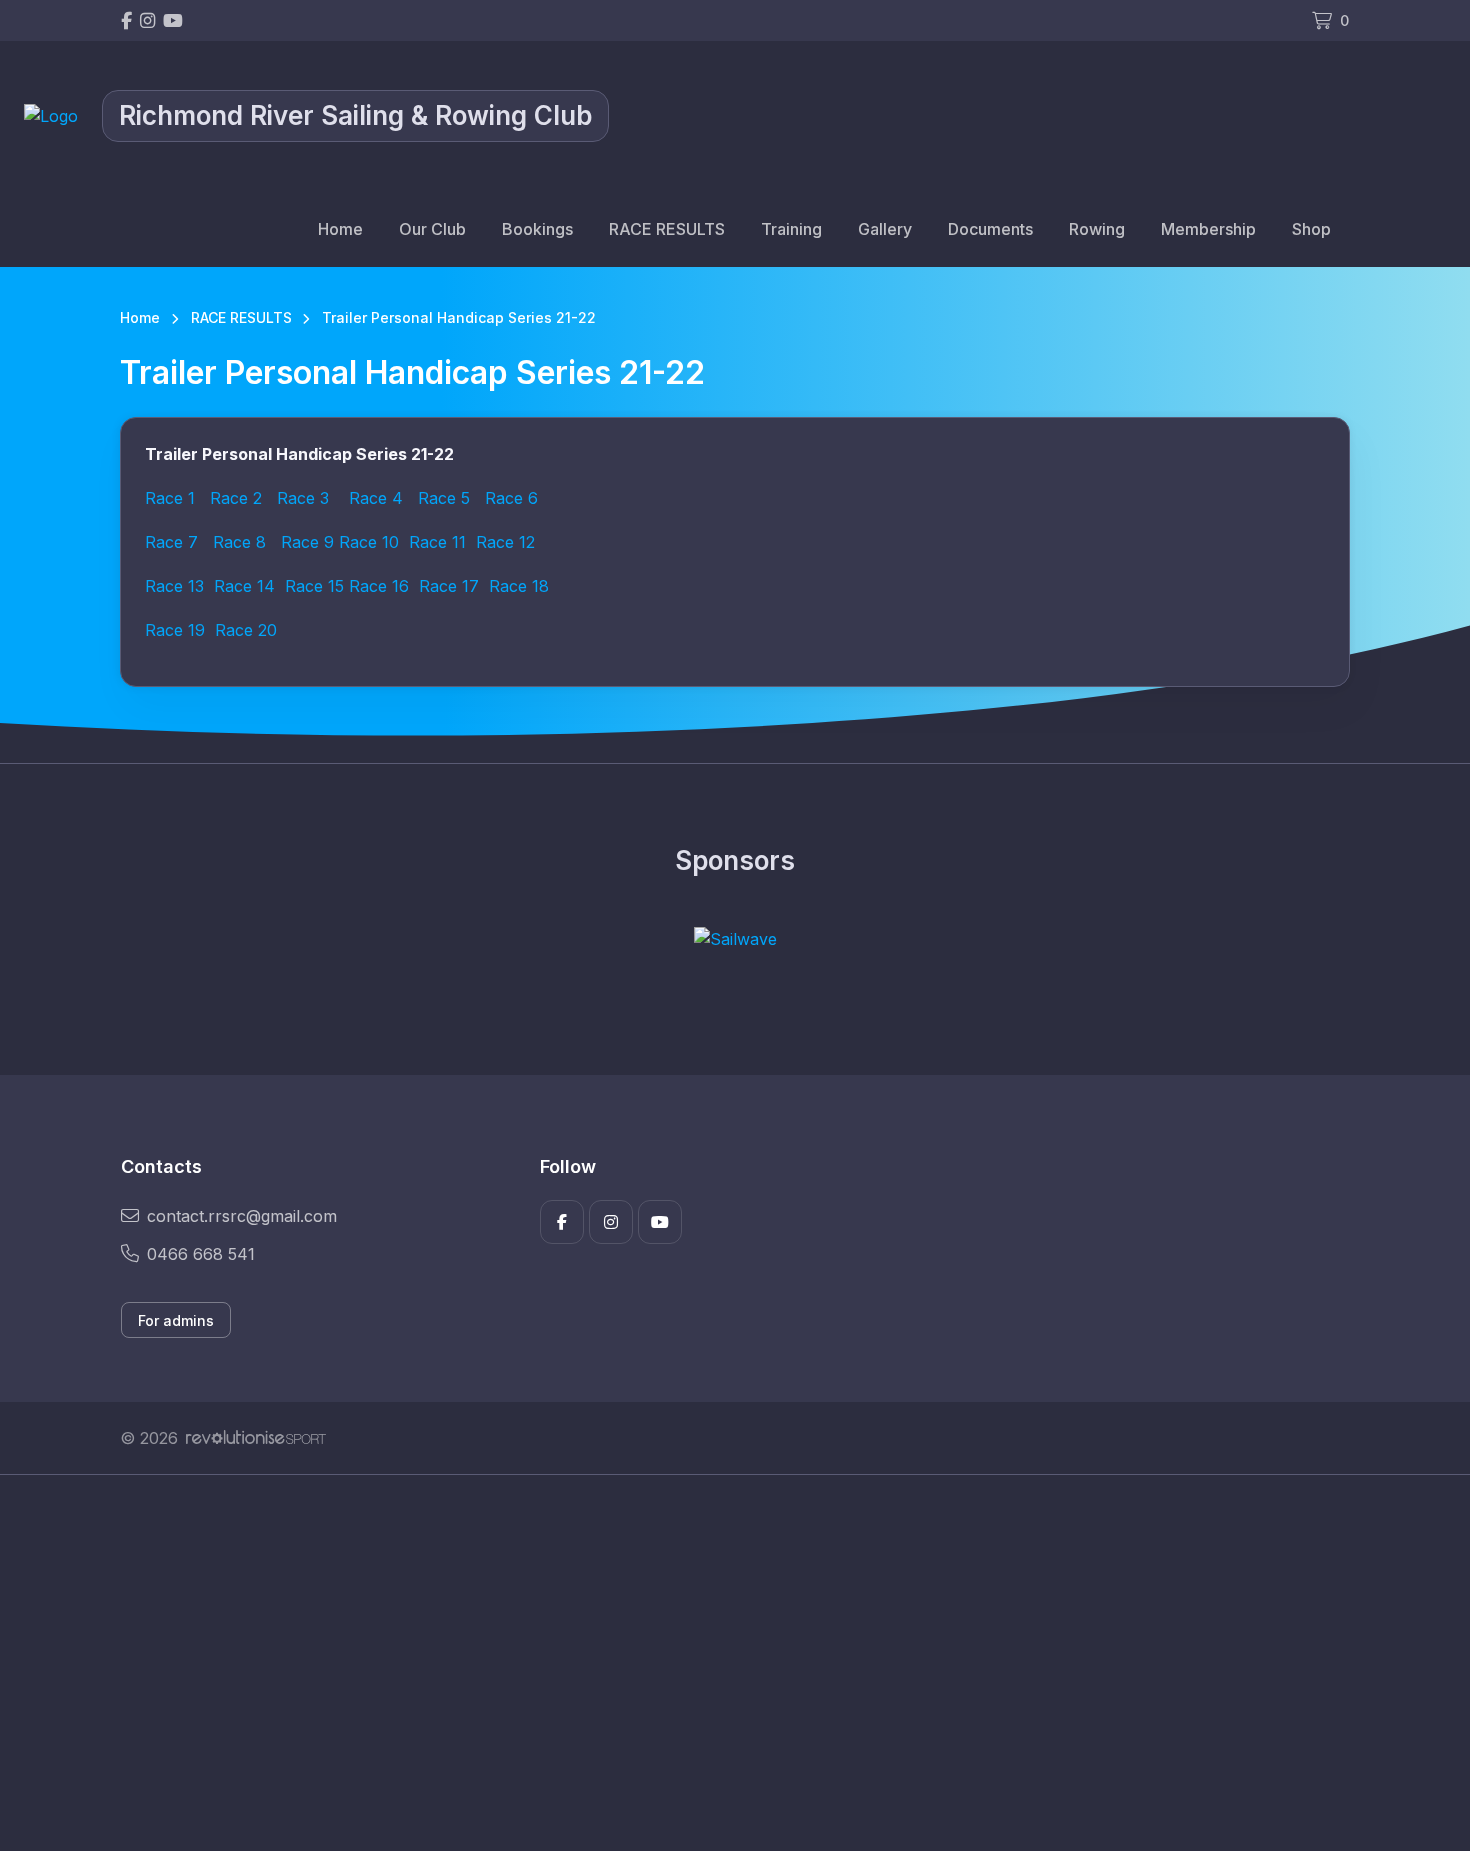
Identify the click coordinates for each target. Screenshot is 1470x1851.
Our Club (432, 229)
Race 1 (170, 498)
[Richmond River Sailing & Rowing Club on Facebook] (126, 20)
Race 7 (171, 542)
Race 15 (314, 586)
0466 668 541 (201, 1254)
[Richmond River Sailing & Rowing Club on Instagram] (147, 20)
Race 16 (379, 586)
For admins (176, 1320)
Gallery (885, 229)
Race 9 (307, 542)
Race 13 (174, 586)
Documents (990, 229)
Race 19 (175, 630)
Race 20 (246, 630)
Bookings (537, 229)
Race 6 (511, 498)
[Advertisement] (720, 1663)
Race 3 (300, 498)
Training (791, 229)
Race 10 (369, 542)
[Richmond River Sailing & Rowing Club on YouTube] (173, 20)
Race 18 (519, 586)
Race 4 (376, 498)
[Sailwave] (735, 939)
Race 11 (437, 542)
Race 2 (236, 498)
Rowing (1097, 229)
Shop (1311, 229)
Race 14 (244, 586)
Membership (1208, 229)
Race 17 (449, 586)
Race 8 (239, 542)
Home (340, 229)
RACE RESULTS (667, 229)
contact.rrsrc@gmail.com (242, 1216)
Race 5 (444, 498)
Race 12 (505, 542)
